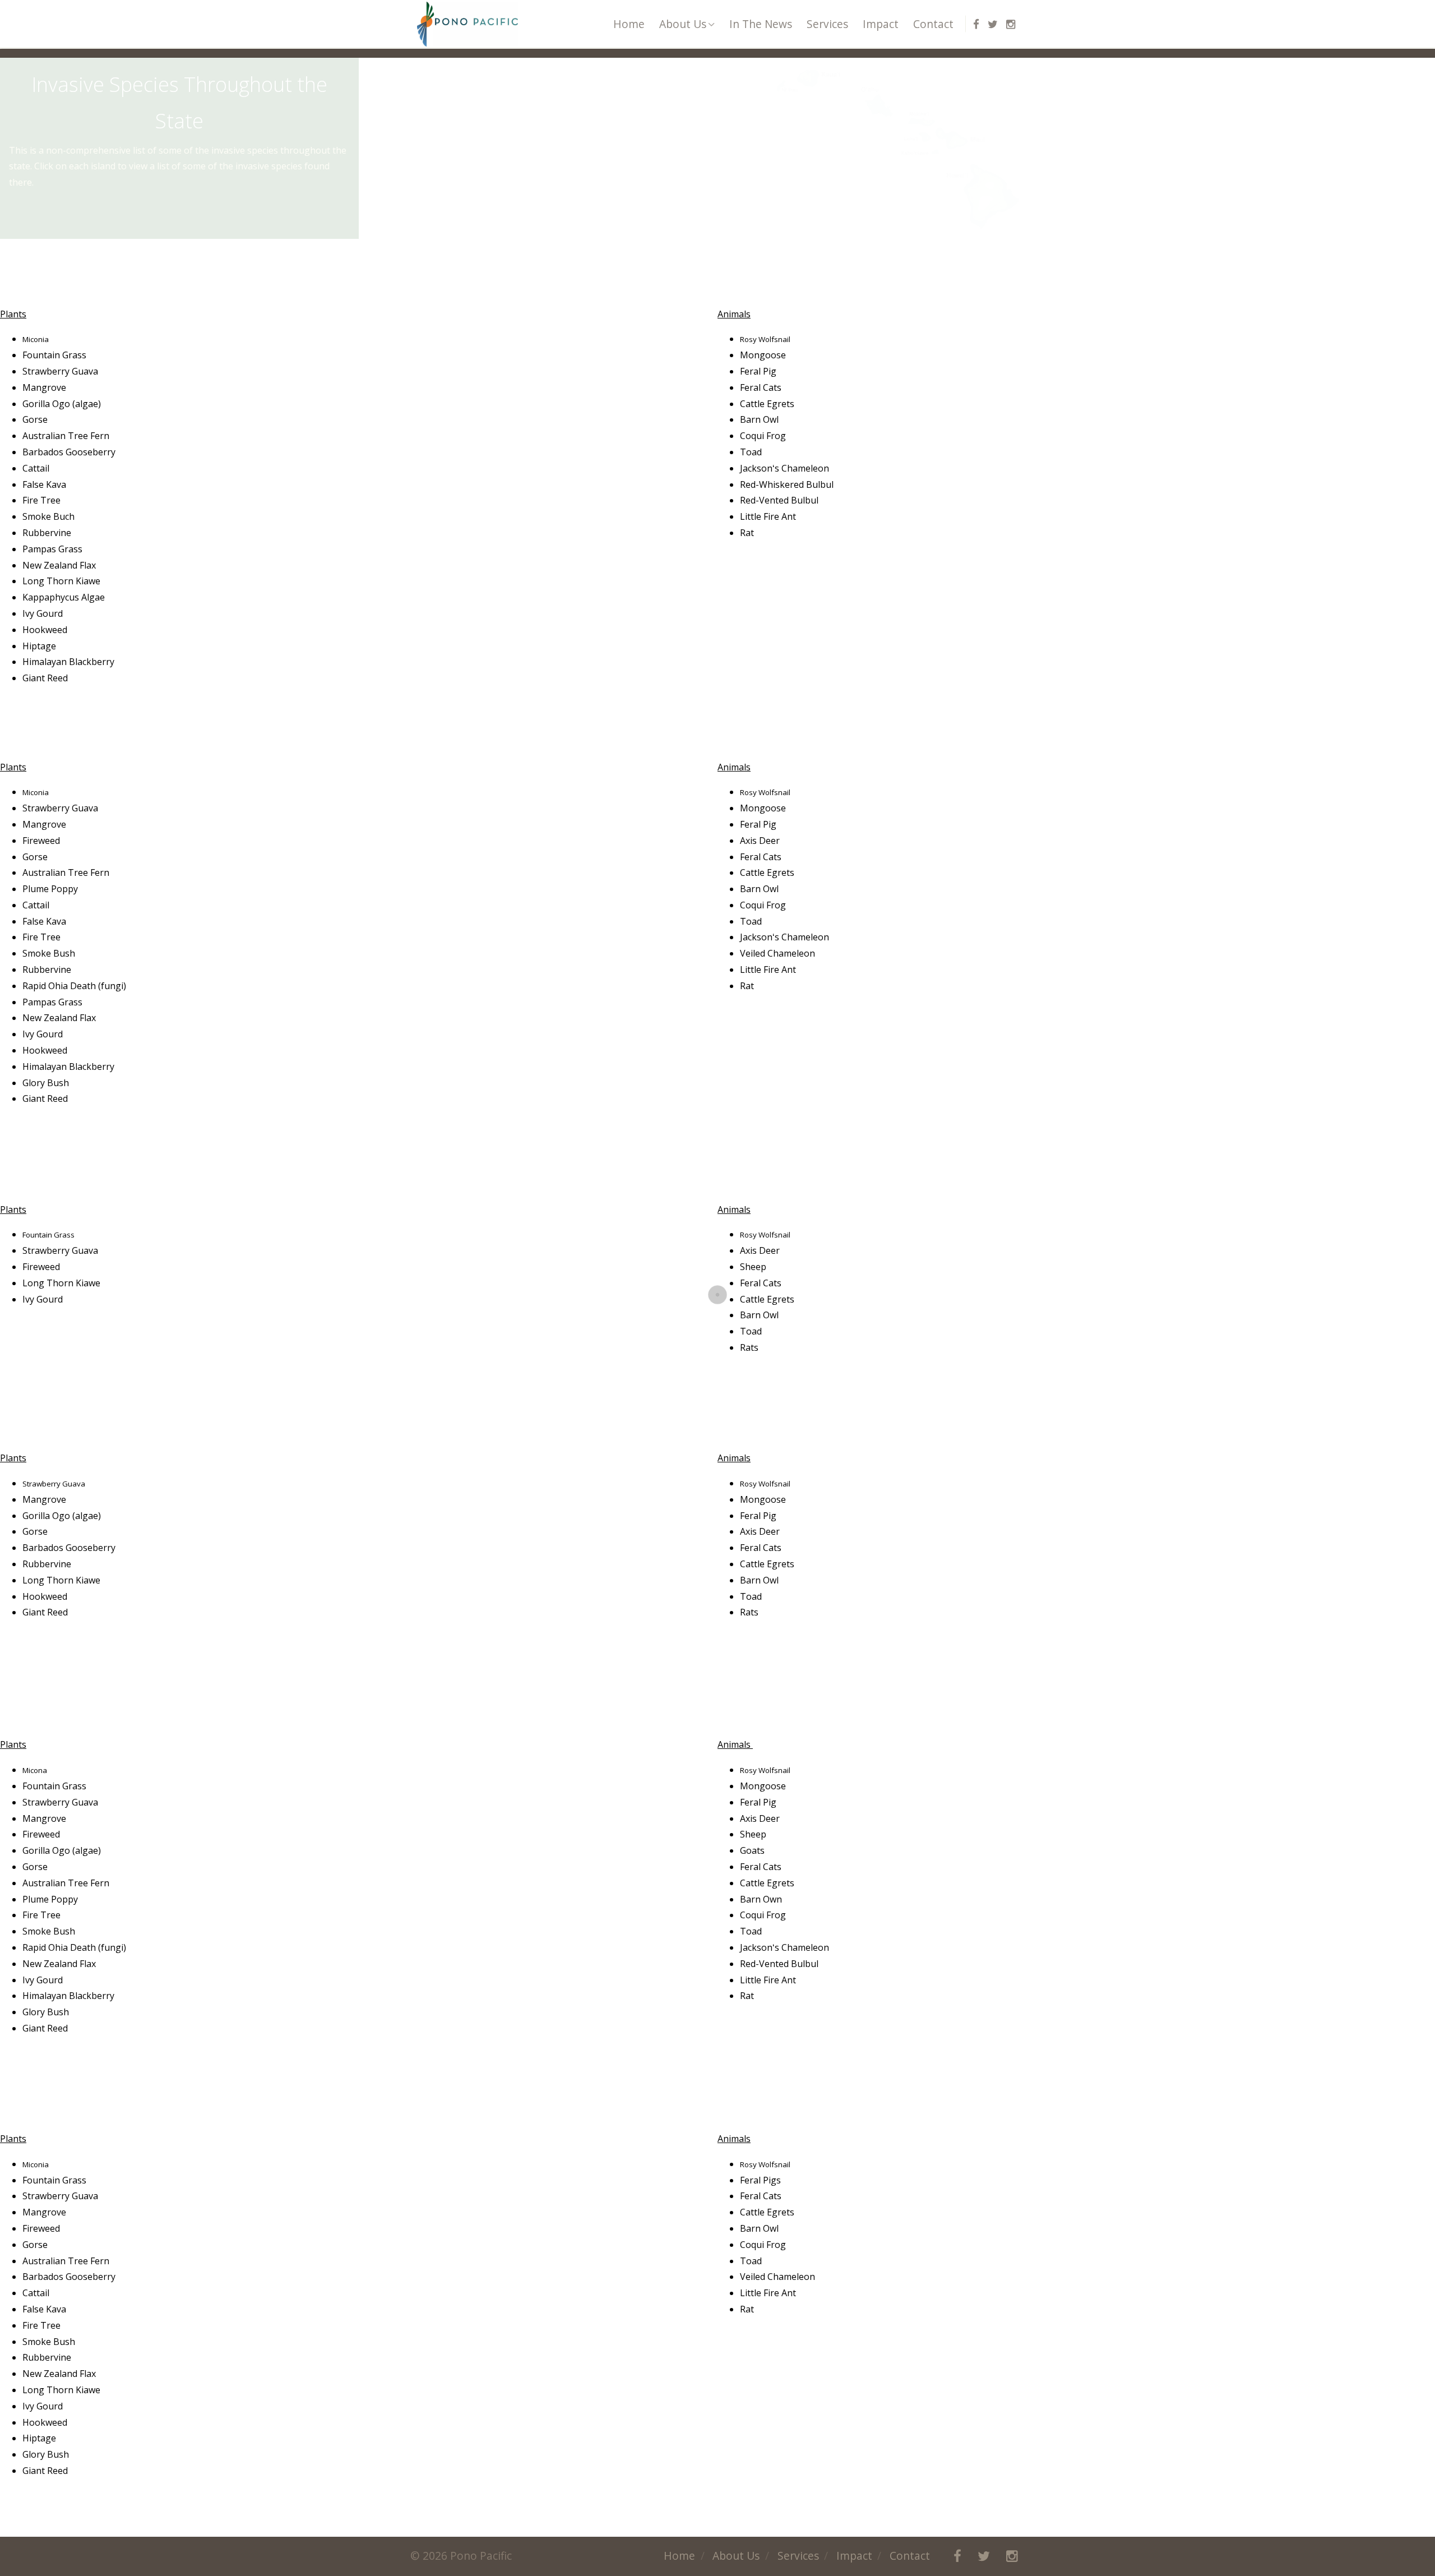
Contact (933, 24)
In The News (761, 24)
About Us (683, 24)
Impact (881, 24)
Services (827, 24)
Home (629, 24)
